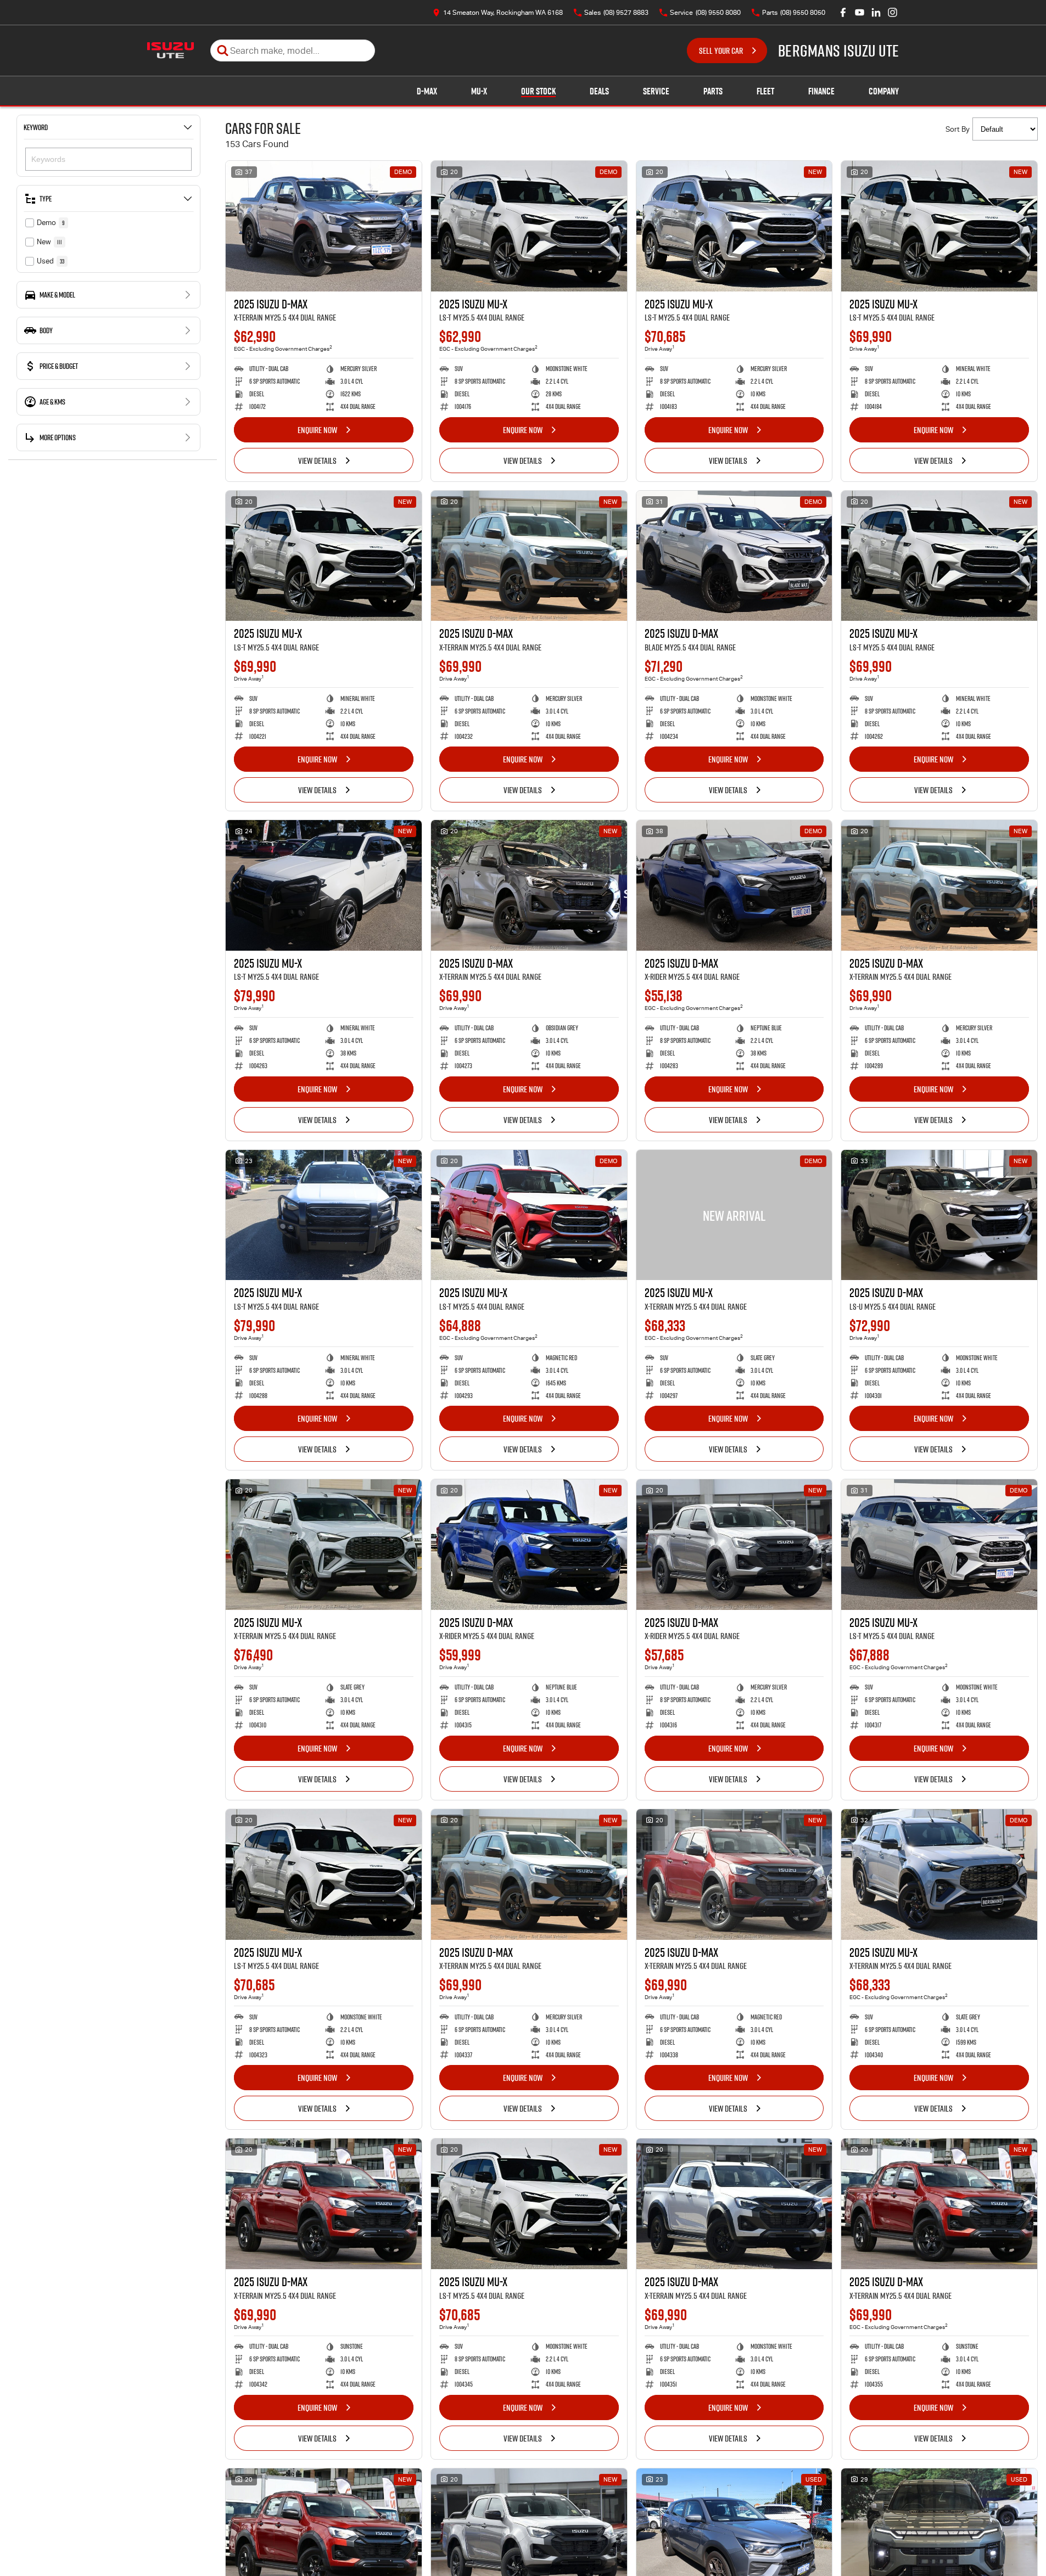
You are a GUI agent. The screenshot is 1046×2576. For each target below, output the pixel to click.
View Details (317, 461)
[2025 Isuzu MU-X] (529, 226)
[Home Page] (170, 50)
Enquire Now (317, 430)
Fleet (765, 91)
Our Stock (538, 91)
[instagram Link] (893, 12)
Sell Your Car (721, 50)
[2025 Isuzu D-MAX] (324, 226)
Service (656, 91)
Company (884, 91)
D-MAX (427, 91)
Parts (713, 91)
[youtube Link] (860, 12)
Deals (599, 91)
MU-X (479, 91)
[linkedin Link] (876, 12)
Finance (821, 91)
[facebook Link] (843, 12)
